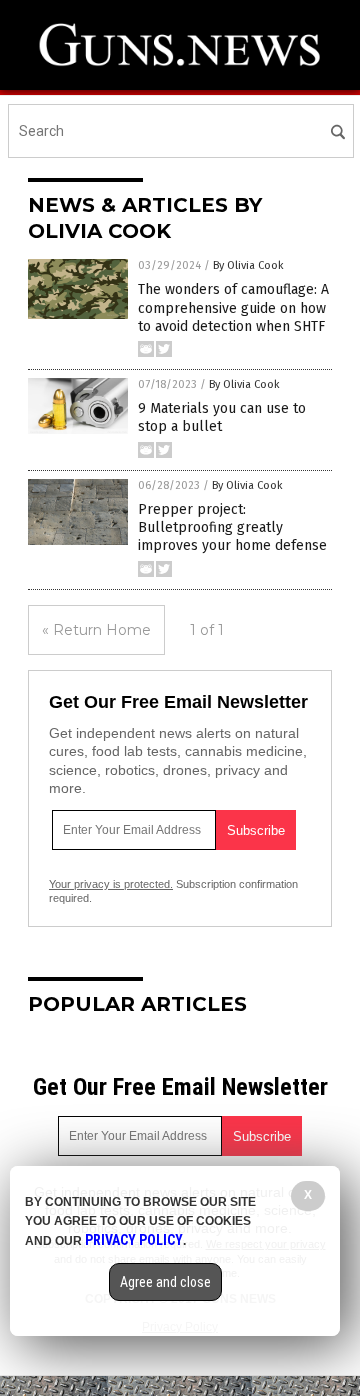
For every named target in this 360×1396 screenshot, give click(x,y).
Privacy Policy (134, 1240)
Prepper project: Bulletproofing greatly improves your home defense (232, 527)
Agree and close (165, 1282)
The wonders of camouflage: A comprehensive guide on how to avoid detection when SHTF (233, 307)
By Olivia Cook (248, 265)
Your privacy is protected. (111, 884)
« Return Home (96, 630)
